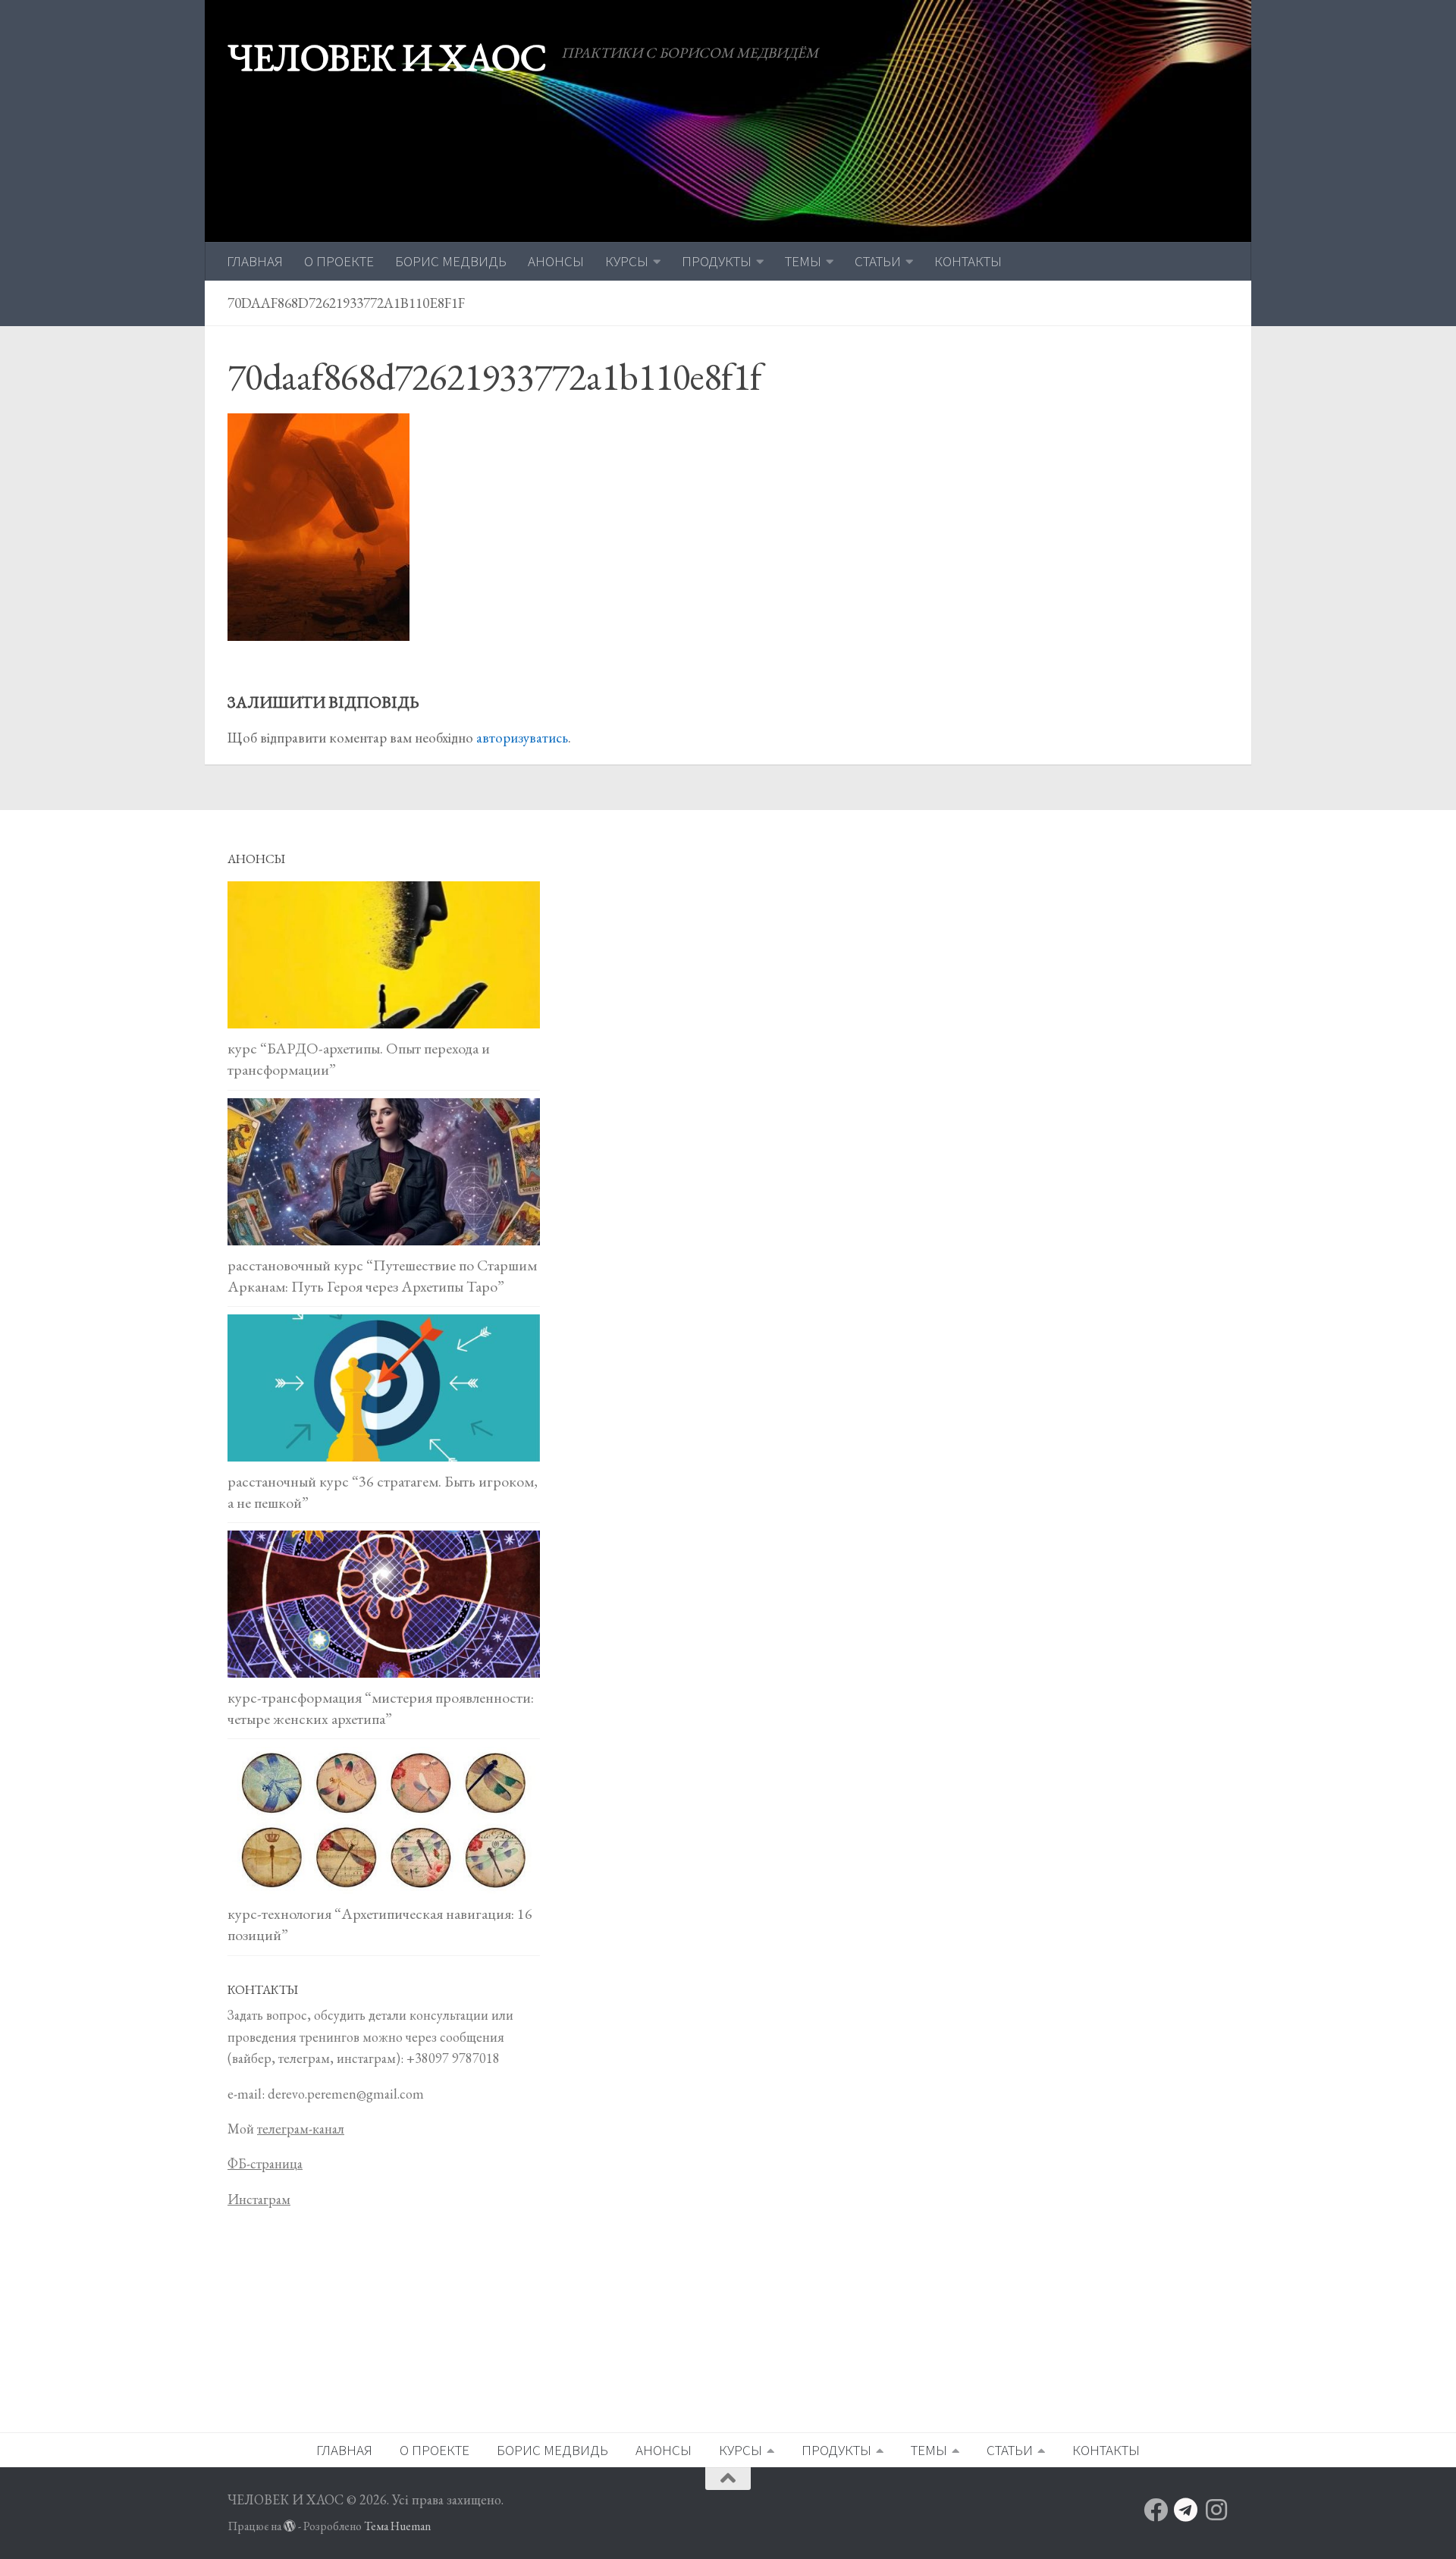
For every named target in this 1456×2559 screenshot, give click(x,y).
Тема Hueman (397, 2526)
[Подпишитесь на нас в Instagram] (1216, 2510)
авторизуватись (522, 738)
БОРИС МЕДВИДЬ (451, 261)
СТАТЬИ (878, 261)
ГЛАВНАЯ (255, 261)
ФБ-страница (265, 2163)
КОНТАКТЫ (968, 261)
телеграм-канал (301, 2129)
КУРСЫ (627, 261)
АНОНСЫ (556, 261)
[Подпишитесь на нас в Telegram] (1186, 2510)
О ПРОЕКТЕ (339, 261)
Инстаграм (259, 2199)
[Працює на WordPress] (290, 2526)
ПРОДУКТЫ (717, 261)
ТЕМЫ (803, 261)
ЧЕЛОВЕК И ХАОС (387, 57)
